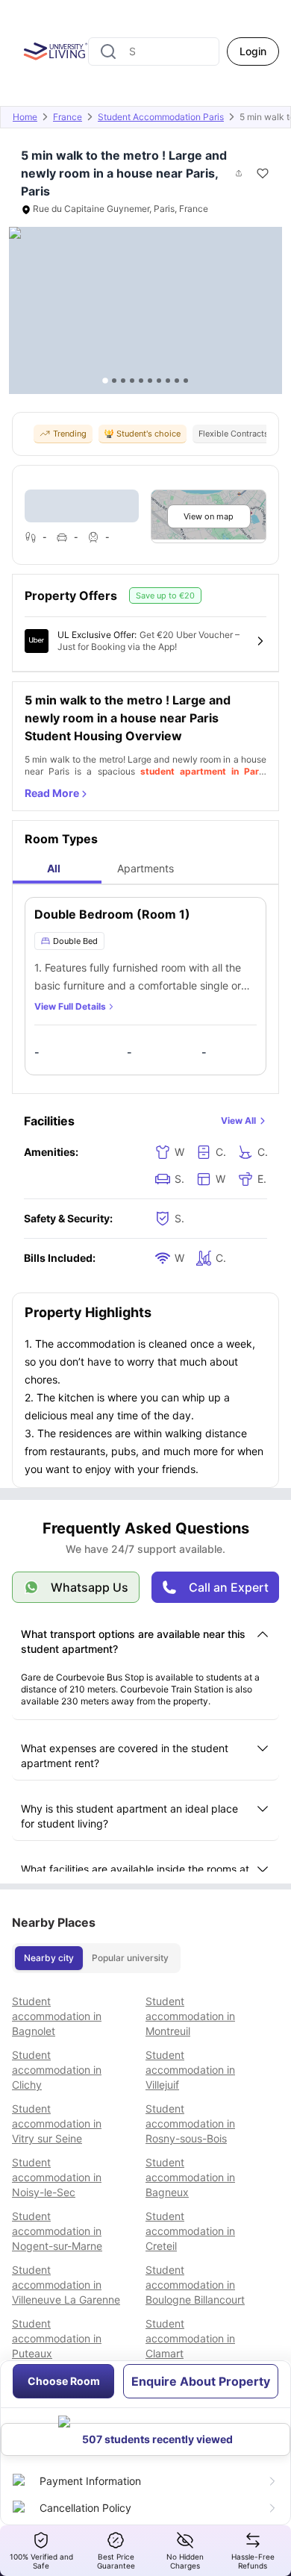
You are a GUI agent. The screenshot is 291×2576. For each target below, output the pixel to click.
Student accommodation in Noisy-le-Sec (57, 2177)
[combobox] (154, 51)
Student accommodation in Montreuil (190, 2016)
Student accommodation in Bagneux (190, 2177)
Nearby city (49, 1958)
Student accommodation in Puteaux (57, 2338)
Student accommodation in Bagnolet (57, 2016)
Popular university (130, 1958)
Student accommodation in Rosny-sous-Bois (190, 2123)
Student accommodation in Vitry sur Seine (57, 2123)
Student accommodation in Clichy (57, 2070)
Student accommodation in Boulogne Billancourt (195, 2285)
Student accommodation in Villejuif (190, 2070)
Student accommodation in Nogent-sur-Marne (57, 2231)
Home (25, 117)
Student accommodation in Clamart (190, 2338)
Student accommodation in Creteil (190, 2231)
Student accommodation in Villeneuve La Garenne (66, 2285)
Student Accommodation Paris (161, 117)
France (68, 117)
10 (186, 381)
